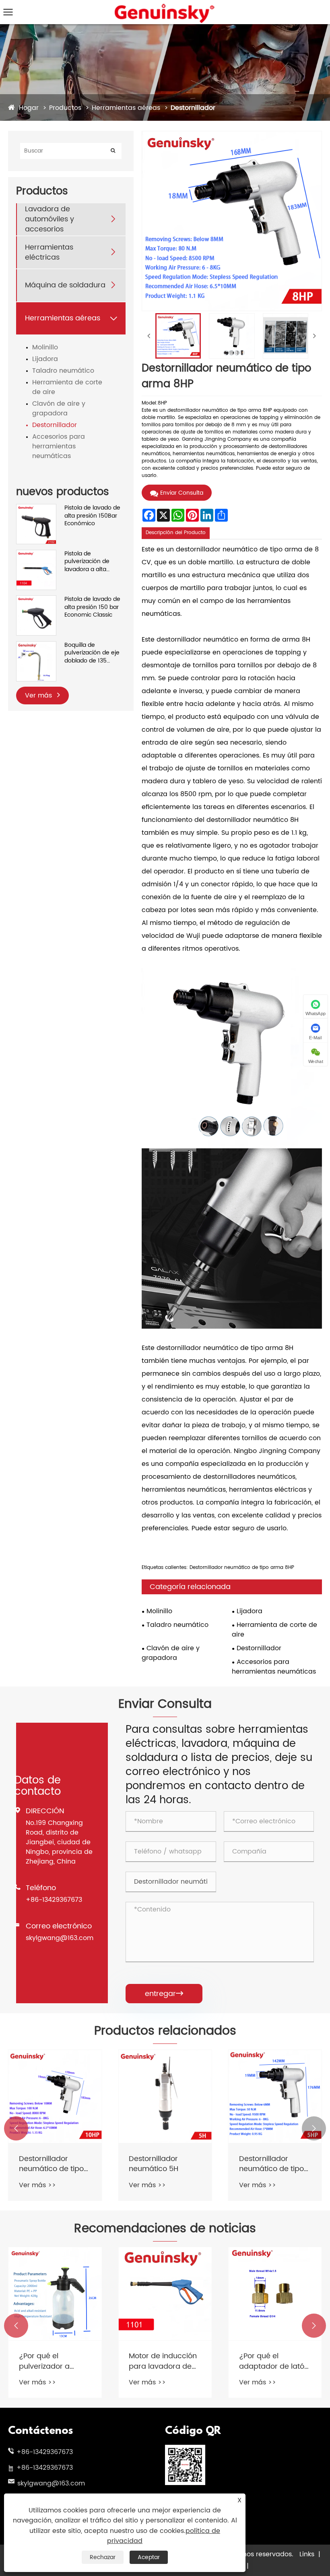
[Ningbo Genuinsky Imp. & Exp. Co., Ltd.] (165, 6)
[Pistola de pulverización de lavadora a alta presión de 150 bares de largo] (36, 554)
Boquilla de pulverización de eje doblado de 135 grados (92, 653)
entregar (164, 1994)
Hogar (29, 108)
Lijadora (45, 359)
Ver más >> (37, 2185)
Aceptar (149, 2557)
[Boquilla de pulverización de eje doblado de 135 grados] (36, 645)
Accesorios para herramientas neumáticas (59, 446)
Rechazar (103, 2557)
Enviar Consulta (182, 493)
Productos (65, 108)
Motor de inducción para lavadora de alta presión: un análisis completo (163, 2361)
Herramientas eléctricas (49, 252)
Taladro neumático (63, 371)
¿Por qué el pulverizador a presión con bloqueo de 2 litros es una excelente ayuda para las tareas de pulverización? (51, 2361)
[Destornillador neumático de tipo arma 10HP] (55, 2096)
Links (307, 2554)
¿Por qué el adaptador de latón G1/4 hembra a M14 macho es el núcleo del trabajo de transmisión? (274, 2361)
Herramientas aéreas (126, 108)
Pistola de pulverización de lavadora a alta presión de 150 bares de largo (93, 562)
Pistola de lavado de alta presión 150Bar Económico (92, 516)
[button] (16, 2128)
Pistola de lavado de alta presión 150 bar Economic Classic (92, 607)
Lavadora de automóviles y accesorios (49, 219)
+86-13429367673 (54, 1900)
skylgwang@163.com (60, 1938)
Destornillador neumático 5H (154, 2164)
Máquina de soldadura (65, 285)
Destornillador (193, 108)
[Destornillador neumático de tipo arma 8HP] (178, 336)
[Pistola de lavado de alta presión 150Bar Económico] (36, 508)
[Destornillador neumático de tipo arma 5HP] (275, 2096)
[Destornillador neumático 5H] (165, 2096)
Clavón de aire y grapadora (59, 409)
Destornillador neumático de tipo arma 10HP (51, 2164)
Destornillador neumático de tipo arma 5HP (271, 2164)
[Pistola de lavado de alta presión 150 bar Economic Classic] (36, 600)
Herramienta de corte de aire (67, 387)
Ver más (39, 696)
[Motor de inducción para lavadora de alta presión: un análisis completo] (165, 2294)
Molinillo (45, 347)
